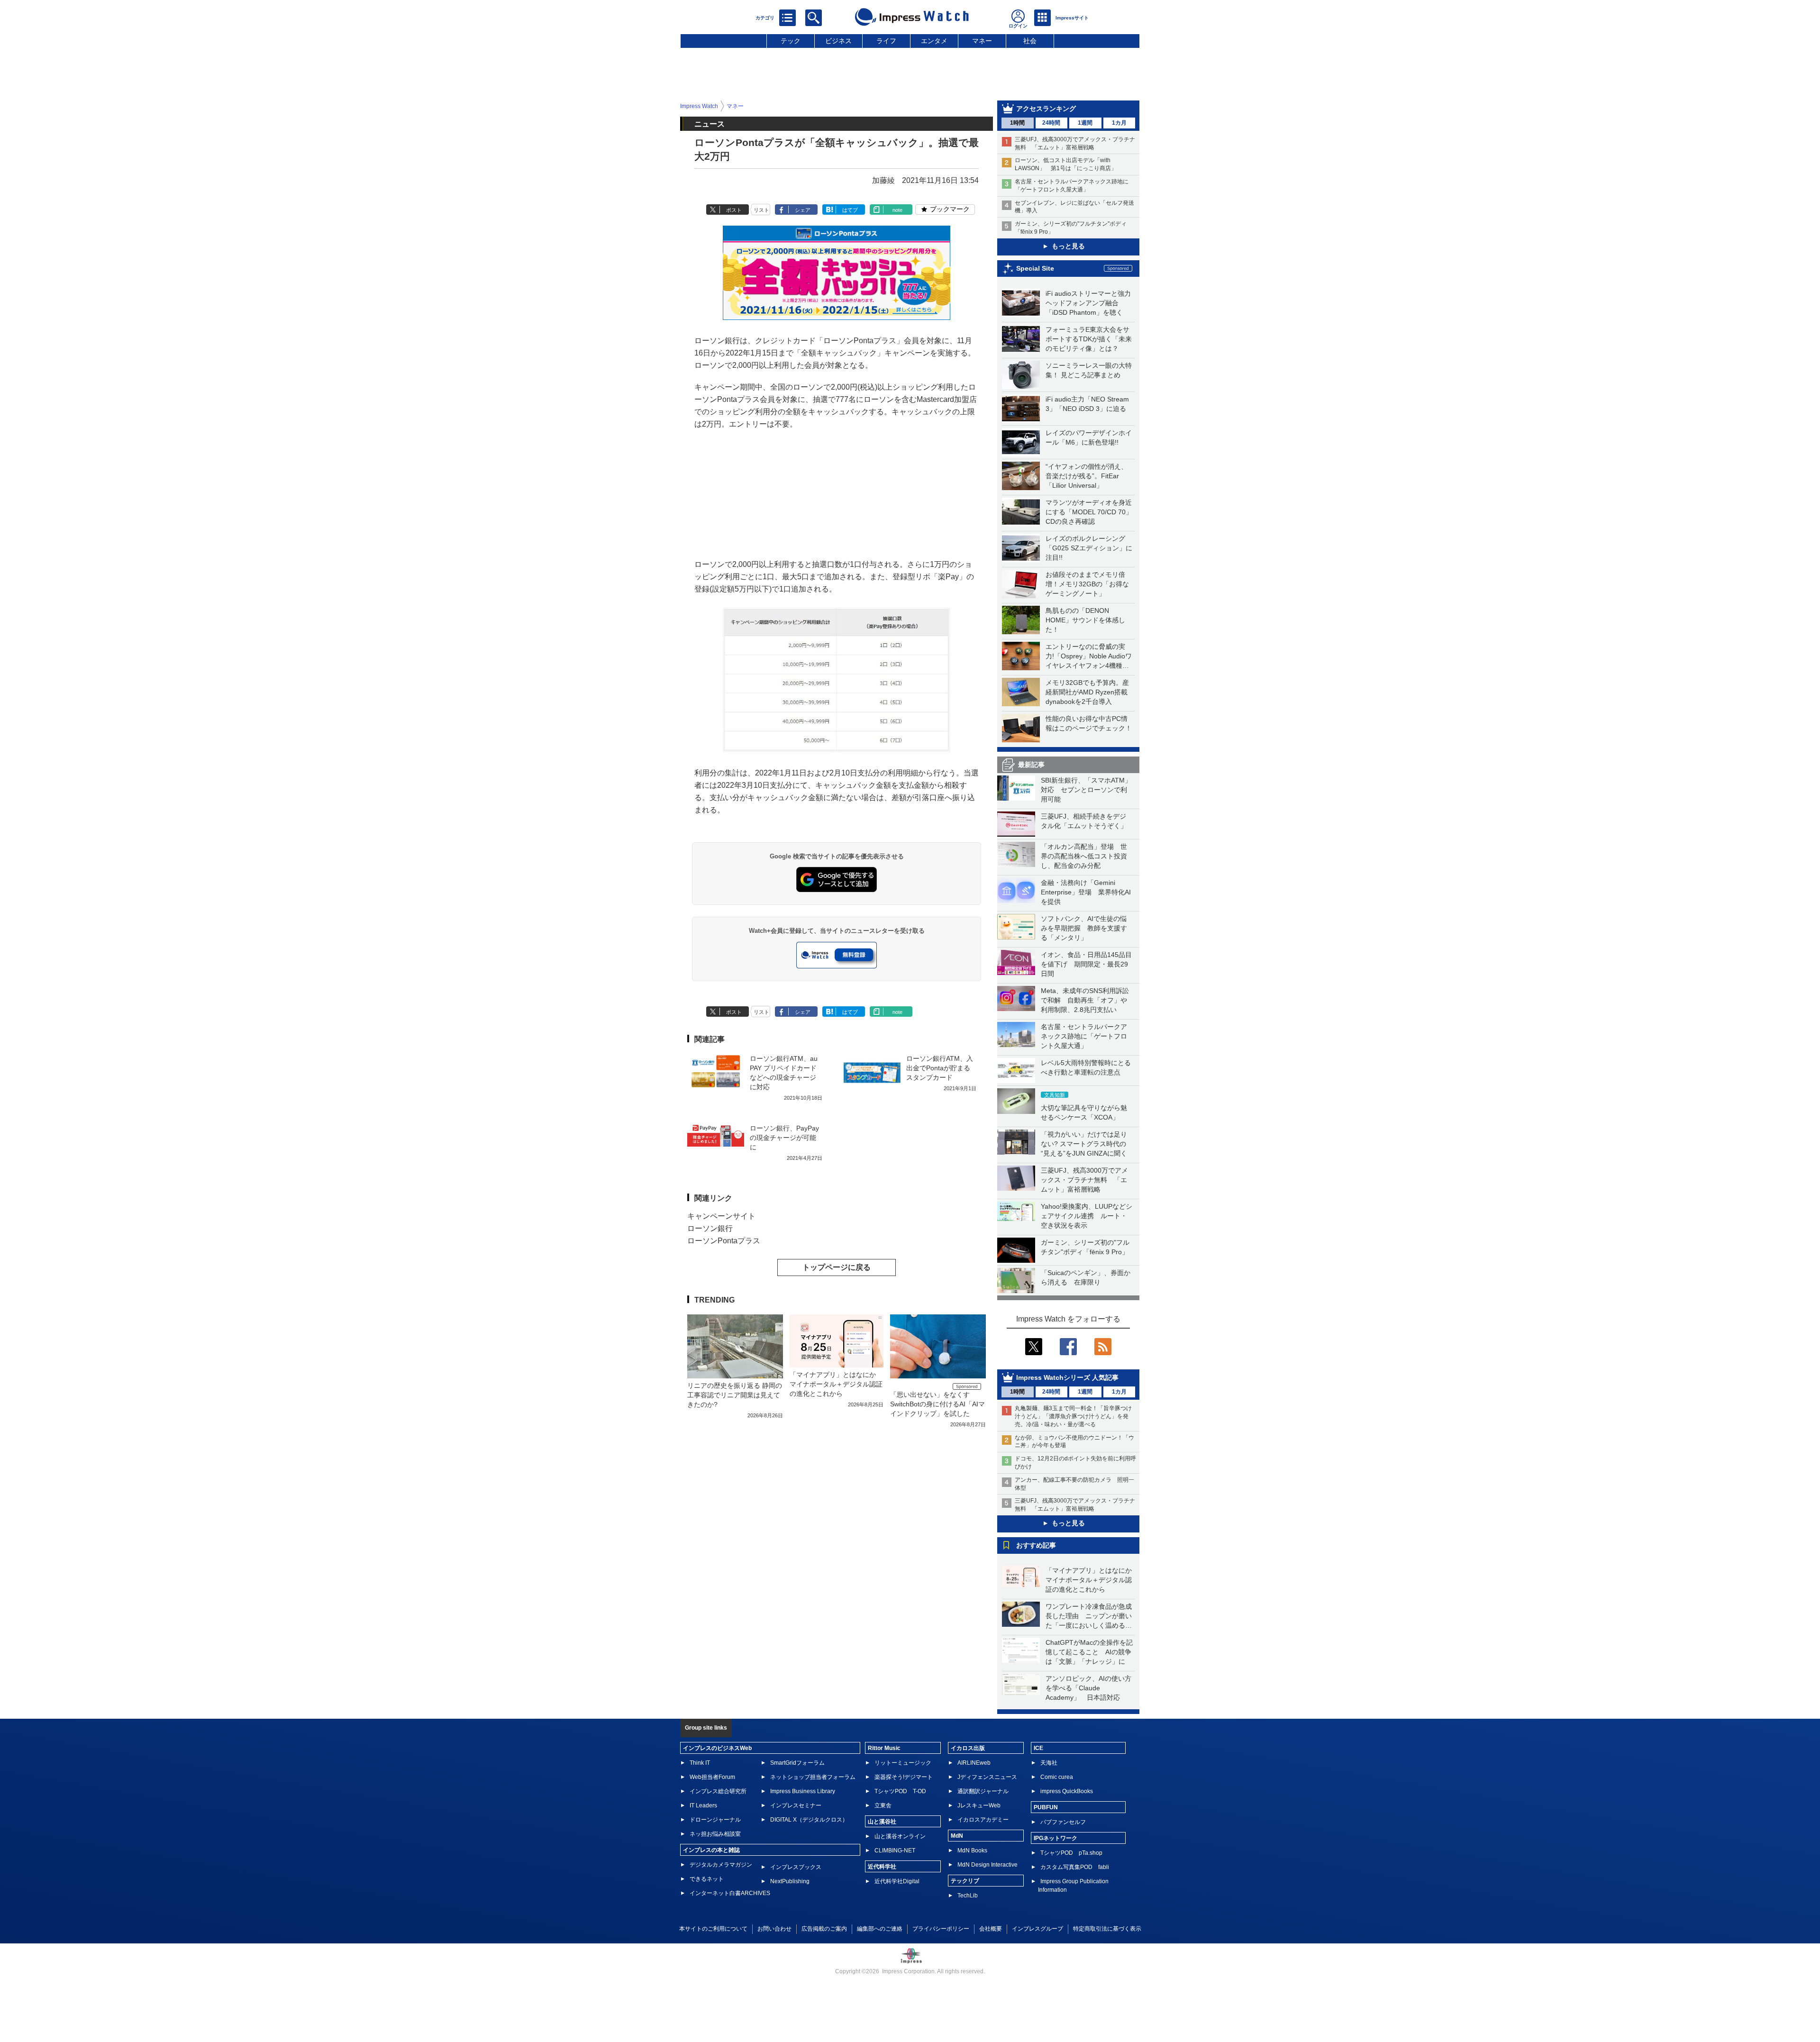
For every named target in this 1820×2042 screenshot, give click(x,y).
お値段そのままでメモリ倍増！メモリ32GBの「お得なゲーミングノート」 (1087, 584)
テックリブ (965, 1881)
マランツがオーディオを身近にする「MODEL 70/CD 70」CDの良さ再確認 (1089, 512)
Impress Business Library (803, 1791)
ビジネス (838, 41)
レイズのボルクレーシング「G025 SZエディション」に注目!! (1089, 548)
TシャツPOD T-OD (900, 1791)
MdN (957, 1836)
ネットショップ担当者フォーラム (813, 1777)
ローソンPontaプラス (724, 1241)
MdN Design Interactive (987, 1865)
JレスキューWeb (979, 1805)
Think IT (700, 1763)
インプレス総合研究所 (718, 1791)
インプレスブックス (796, 1867)
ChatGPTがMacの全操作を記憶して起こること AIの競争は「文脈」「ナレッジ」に (1089, 1652)
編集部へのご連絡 (880, 1929)
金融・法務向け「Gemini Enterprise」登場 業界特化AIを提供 (1086, 892)
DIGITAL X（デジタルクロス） (809, 1820)
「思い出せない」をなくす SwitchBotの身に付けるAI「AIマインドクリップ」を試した (937, 1404)
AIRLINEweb (974, 1763)
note (897, 210)
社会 (1030, 41)
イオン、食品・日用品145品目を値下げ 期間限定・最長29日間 (1086, 964)
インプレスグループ (1037, 1929)
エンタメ (934, 41)
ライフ (886, 41)
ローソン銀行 (710, 1228)
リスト (761, 210)
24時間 (1051, 123)
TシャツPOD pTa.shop (1071, 1853)
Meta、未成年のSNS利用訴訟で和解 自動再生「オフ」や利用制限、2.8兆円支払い (1085, 1000)
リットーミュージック (903, 1763)
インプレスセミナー (796, 1805)
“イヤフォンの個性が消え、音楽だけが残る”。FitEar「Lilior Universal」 (1087, 476)
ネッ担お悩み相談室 (715, 1834)
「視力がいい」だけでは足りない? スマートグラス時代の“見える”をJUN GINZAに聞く (1084, 1144)
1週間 (1085, 123)
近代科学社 (882, 1867)
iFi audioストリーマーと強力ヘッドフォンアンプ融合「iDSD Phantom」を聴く (1088, 303)
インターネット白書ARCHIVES (730, 1893)
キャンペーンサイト (721, 1216)
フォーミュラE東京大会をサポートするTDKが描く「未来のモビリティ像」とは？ (1089, 339)
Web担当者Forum (712, 1777)
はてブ (850, 210)
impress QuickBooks (1067, 1791)
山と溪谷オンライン (900, 1836)
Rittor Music (884, 1748)
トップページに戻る (837, 1267)
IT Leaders (703, 1805)
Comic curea (1057, 1777)
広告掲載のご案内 (824, 1929)
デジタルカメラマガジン (721, 1865)
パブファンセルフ (1063, 1822)
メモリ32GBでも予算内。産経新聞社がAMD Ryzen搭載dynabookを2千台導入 (1087, 692)
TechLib (968, 1896)
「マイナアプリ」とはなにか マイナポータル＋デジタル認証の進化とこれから (1092, 1580)
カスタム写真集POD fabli (1075, 1867)
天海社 (1049, 1763)
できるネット (707, 1879)
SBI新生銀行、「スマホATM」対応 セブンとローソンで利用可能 (1086, 790)
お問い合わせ (774, 1929)
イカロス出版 (968, 1748)
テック (791, 41)
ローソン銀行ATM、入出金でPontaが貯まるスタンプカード (940, 1068)
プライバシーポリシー (941, 1929)
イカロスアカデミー (983, 1820)
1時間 (1017, 123)
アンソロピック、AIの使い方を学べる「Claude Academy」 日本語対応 (1088, 1688)
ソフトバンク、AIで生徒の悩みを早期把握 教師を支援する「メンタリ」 (1084, 928)
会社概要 (991, 1929)
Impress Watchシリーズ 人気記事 (1067, 1377)
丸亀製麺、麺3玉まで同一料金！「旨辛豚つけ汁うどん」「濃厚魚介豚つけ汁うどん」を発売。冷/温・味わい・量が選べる (1073, 1416)
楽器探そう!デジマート (904, 1777)
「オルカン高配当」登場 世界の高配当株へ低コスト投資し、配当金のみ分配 (1084, 856)
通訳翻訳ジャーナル (983, 1791)
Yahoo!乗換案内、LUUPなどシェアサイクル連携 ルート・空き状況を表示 (1087, 1216)
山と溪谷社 (882, 1822)
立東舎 (883, 1805)
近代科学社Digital (897, 1881)
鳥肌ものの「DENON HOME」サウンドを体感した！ (1085, 620)
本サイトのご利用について (713, 1929)
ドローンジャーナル (715, 1820)
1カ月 (1119, 123)
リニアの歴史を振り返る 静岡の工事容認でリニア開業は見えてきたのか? (735, 1395)
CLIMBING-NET (895, 1851)
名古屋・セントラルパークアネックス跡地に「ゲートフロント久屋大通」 (1084, 1036)
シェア (803, 210)
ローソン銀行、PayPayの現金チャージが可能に (784, 1138)
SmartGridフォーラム (797, 1763)
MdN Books (972, 1851)
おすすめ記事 (1036, 1545)
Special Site (1035, 268)
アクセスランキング (1046, 109)
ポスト (734, 210)
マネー (982, 41)
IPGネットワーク (1056, 1838)
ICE (1038, 1748)
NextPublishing (790, 1881)
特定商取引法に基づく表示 (1107, 1929)
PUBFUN (1046, 1807)
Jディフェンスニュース (987, 1777)
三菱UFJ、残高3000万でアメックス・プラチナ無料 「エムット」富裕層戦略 (1084, 1180)
